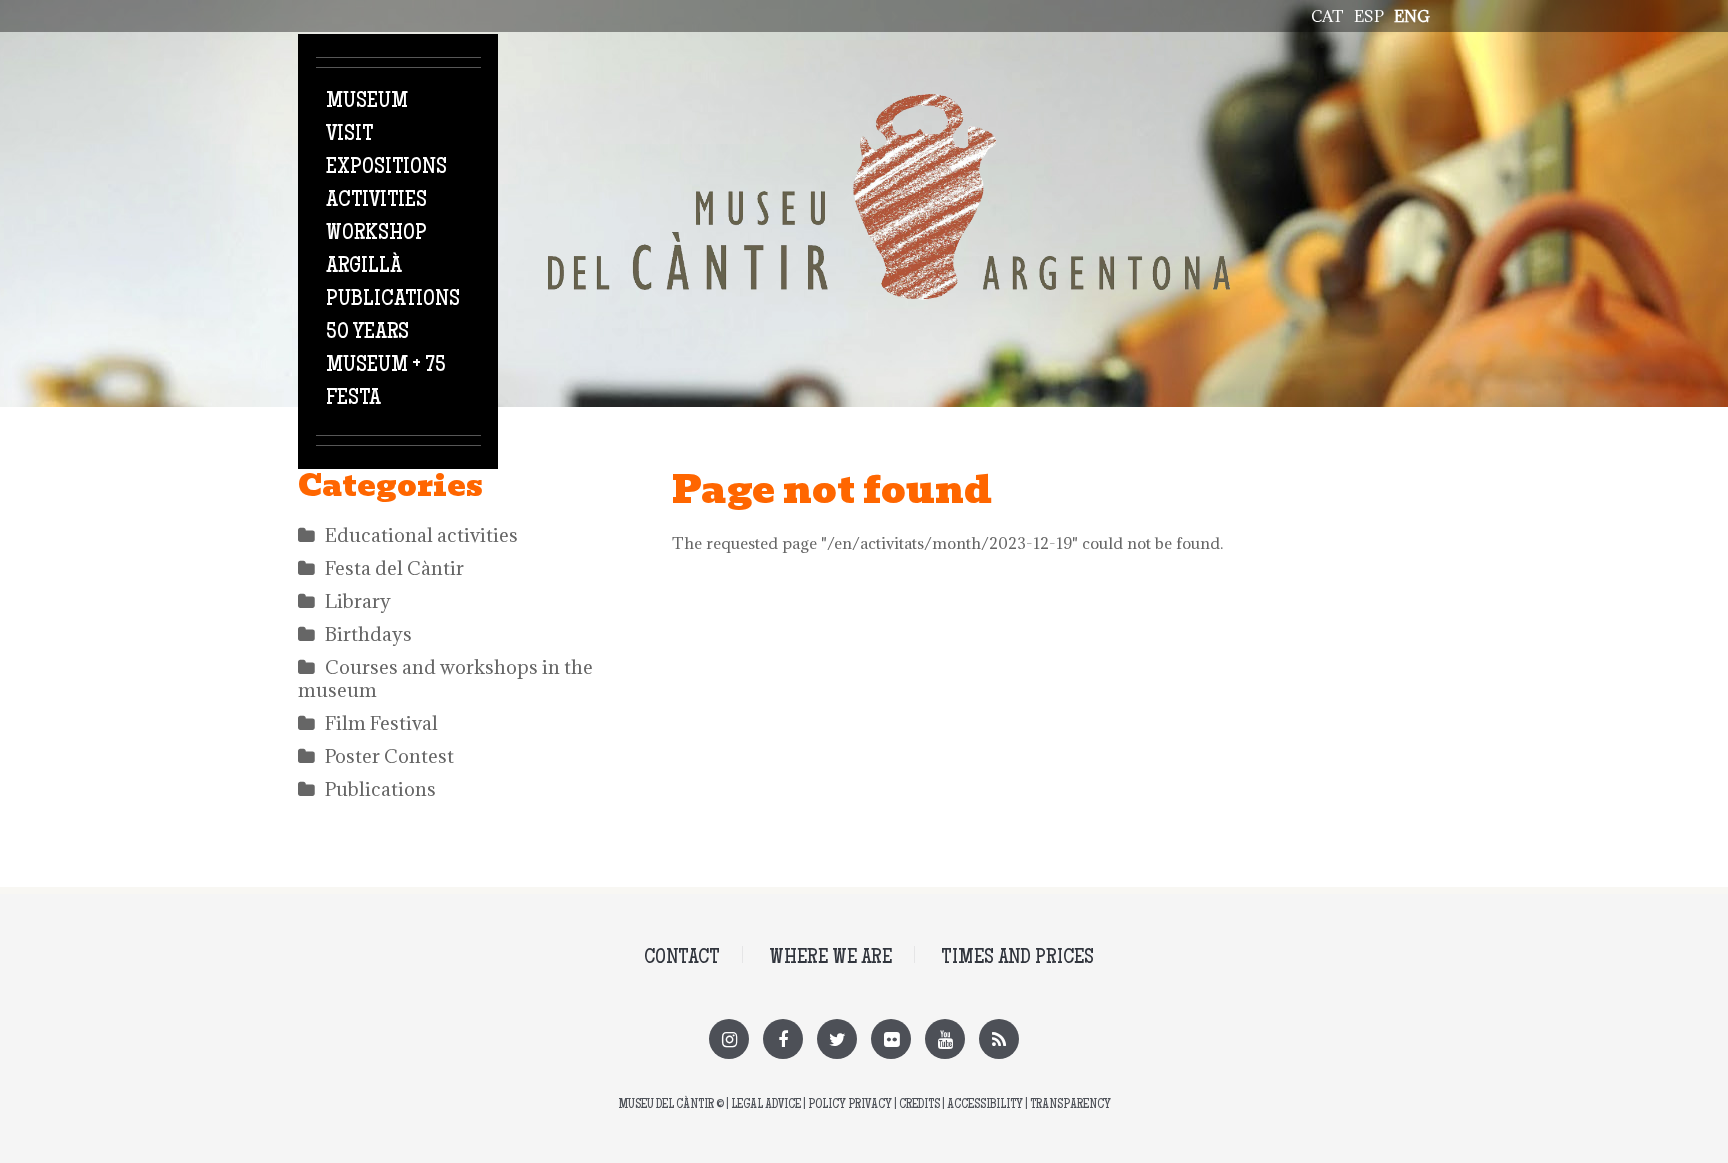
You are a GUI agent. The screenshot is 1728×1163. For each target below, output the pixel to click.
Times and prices (1017, 958)
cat (1327, 16)
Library (358, 601)
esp (1369, 16)
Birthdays (368, 634)
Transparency (1070, 1105)
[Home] (889, 105)
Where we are (830, 958)
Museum (367, 102)
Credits (919, 1105)
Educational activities (421, 535)
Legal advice (766, 1105)
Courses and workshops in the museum (445, 678)
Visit (349, 135)
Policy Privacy (850, 1105)
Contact (682, 958)
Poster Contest (389, 756)
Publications (393, 300)
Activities (376, 201)
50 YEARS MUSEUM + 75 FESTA (386, 366)
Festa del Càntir (394, 568)
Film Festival (381, 723)
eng (1412, 16)
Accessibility (985, 1105)
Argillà (364, 267)
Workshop (376, 234)
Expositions (386, 168)
